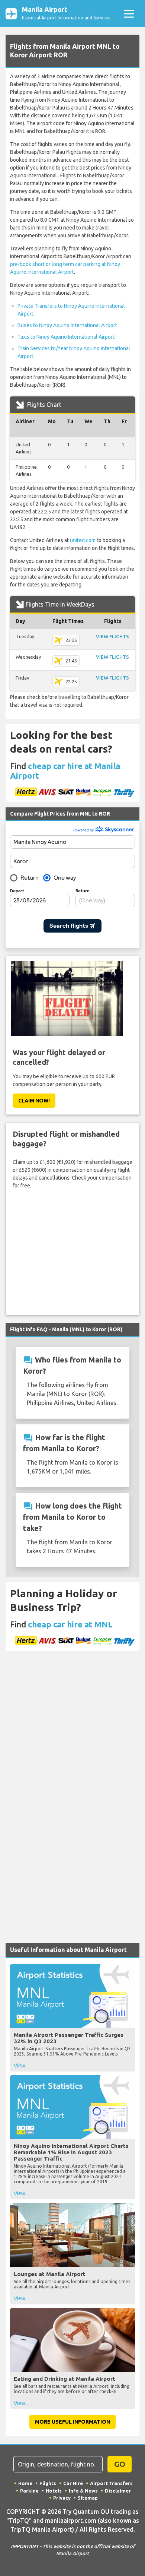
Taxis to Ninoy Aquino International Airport (66, 337)
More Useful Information (72, 2422)
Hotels (54, 2491)
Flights (48, 2483)
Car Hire (73, 2483)
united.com (83, 540)
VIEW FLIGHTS (112, 636)
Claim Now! (34, 1101)
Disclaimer (118, 2491)
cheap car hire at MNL (70, 1624)
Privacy (62, 2498)
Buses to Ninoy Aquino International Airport (67, 325)
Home (25, 2483)
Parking (29, 2491)
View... (21, 2066)
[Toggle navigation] (129, 14)
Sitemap (88, 2498)
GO (120, 2464)
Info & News (83, 2491)
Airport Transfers (111, 2483)
